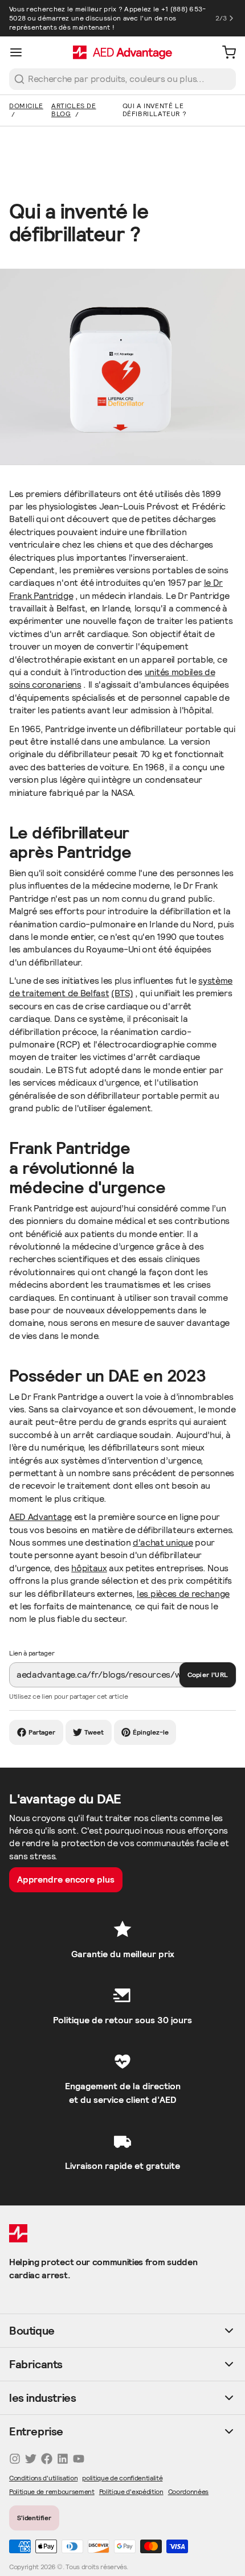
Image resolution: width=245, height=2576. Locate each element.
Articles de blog (74, 110)
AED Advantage (40, 1517)
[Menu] (21, 52)
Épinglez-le (150, 1732)
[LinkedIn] (63, 2459)
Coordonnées (188, 2491)
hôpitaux (89, 1568)
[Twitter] (31, 2459)
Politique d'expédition (131, 2491)
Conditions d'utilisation (43, 2478)
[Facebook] (47, 2459)
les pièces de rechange (183, 1594)
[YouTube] (79, 2459)
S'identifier (34, 2518)
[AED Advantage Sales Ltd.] (122, 52)
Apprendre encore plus (66, 1879)
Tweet (94, 1732)
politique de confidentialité (122, 2478)
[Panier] (224, 52)
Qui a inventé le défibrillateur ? (155, 110)
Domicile (26, 106)
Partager (42, 1732)
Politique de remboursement (52, 2491)
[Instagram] (15, 2459)
